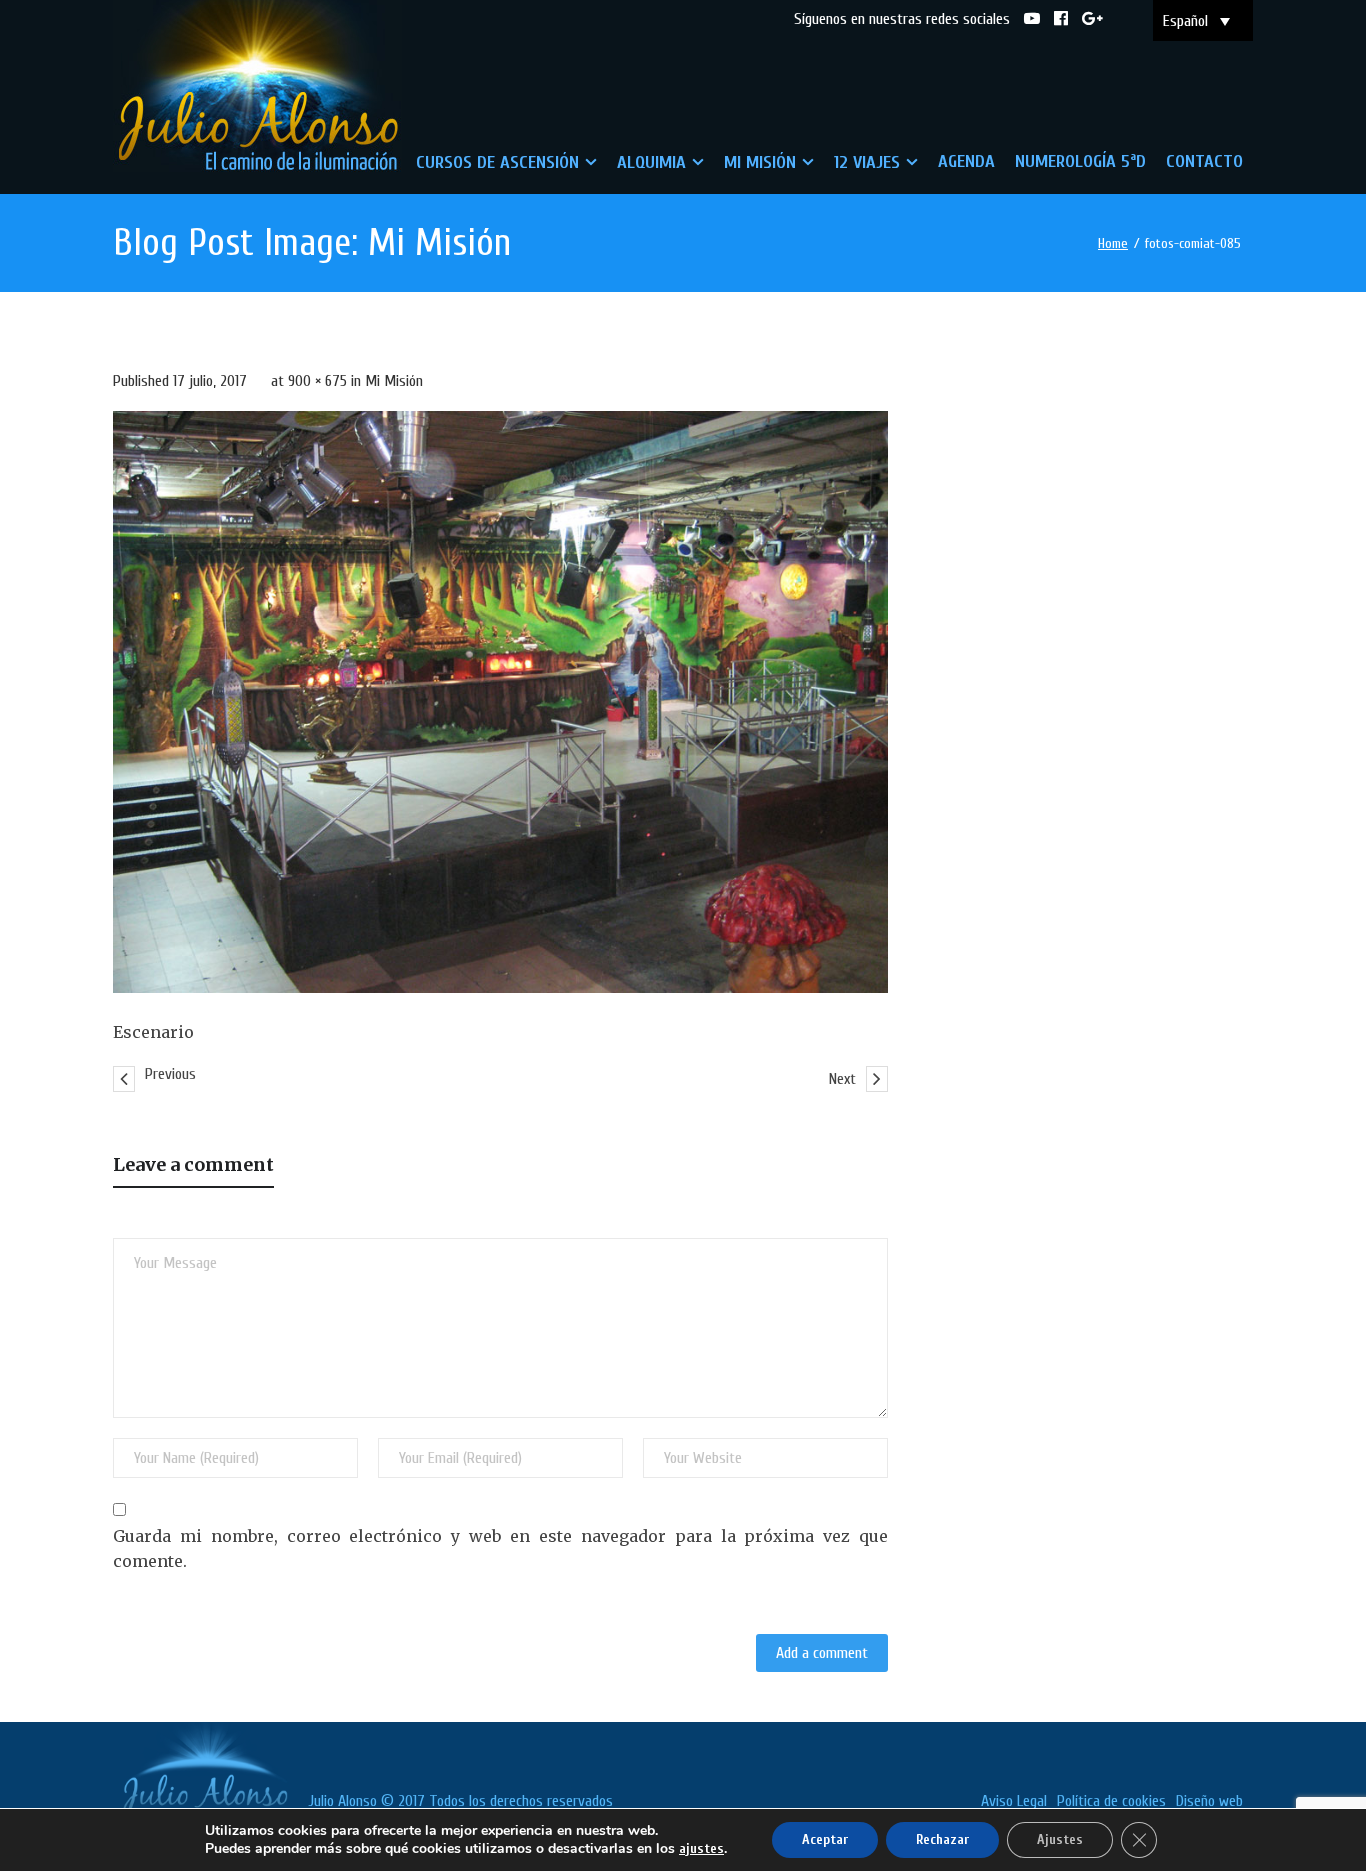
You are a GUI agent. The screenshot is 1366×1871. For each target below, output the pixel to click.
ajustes (701, 1848)
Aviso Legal (1014, 1801)
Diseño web (1209, 1801)
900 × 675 (317, 381)
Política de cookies (1111, 1801)
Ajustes (1060, 1839)
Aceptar (825, 1839)
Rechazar (942, 1839)
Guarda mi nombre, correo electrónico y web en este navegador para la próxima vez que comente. (500, 1549)
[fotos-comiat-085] (500, 701)
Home (1113, 243)
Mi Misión (394, 381)
